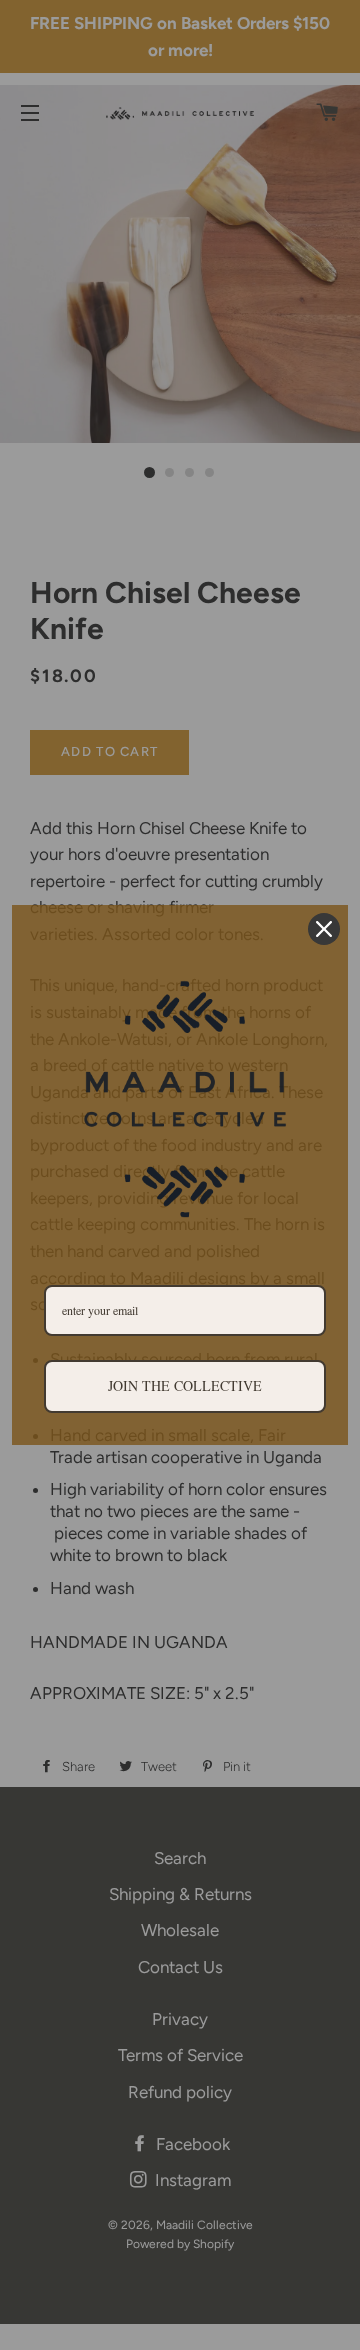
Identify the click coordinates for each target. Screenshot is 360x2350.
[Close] (324, 929)
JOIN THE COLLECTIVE (185, 1385)
